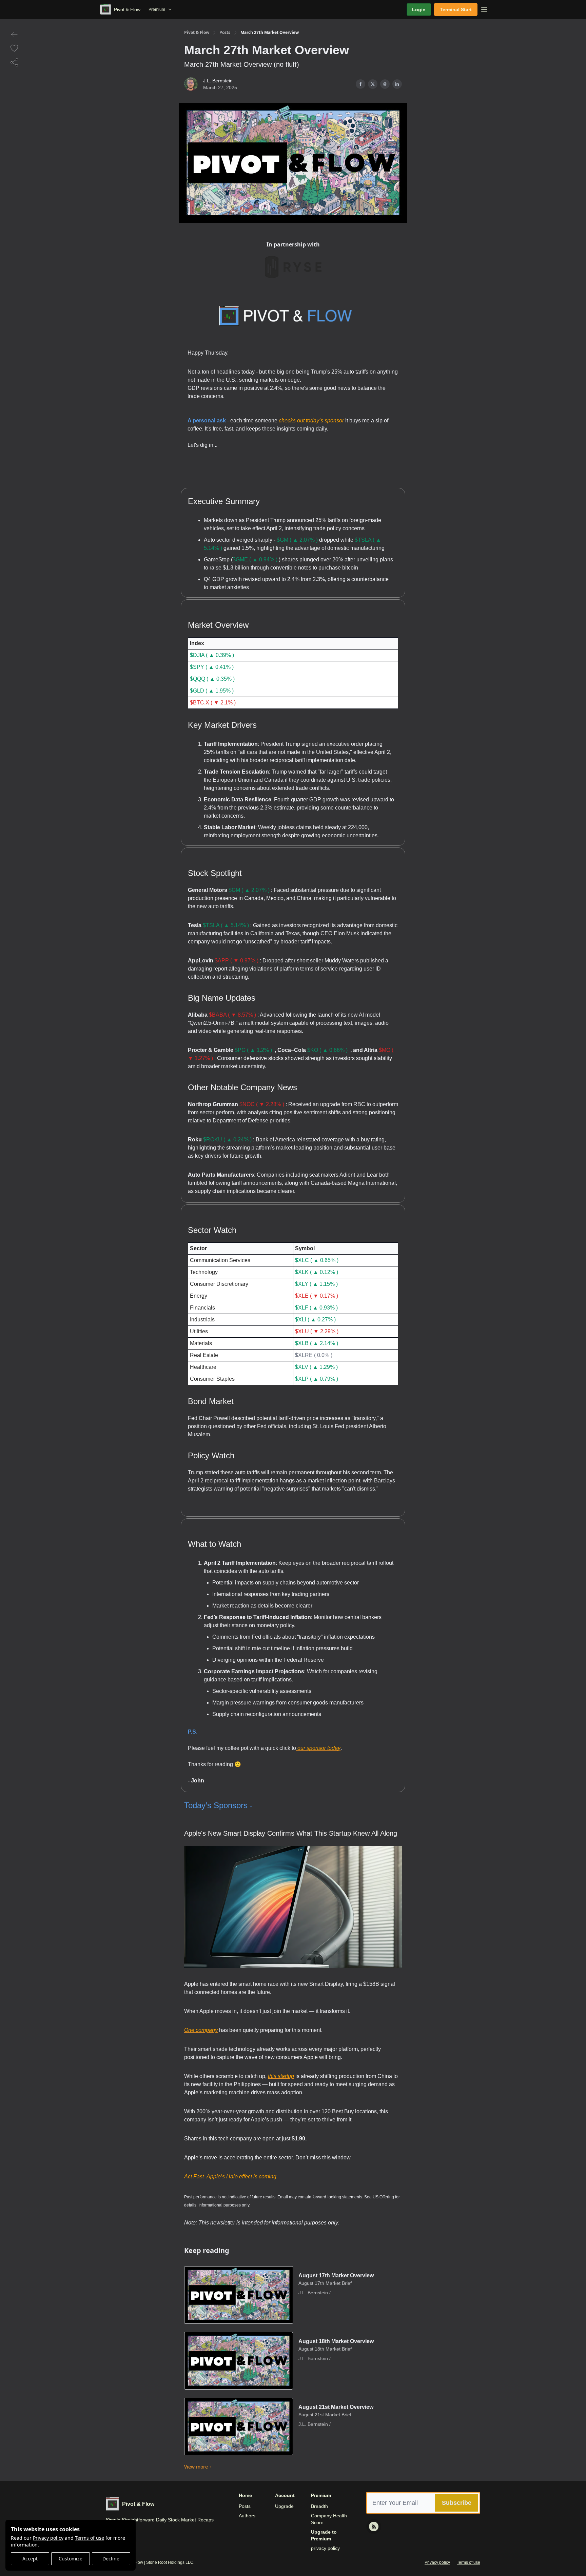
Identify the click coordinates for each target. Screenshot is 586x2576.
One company (201, 2030)
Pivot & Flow (197, 33)
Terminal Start (456, 9)
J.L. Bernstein (218, 81)
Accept (30, 2559)
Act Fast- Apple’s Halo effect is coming (230, 2176)
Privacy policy (48, 2538)
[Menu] (484, 8)
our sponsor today (319, 1748)
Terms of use (90, 2538)
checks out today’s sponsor (311, 421)
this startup (281, 2076)
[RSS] (374, 2527)
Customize (71, 2559)
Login (419, 9)
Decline (111, 2559)
